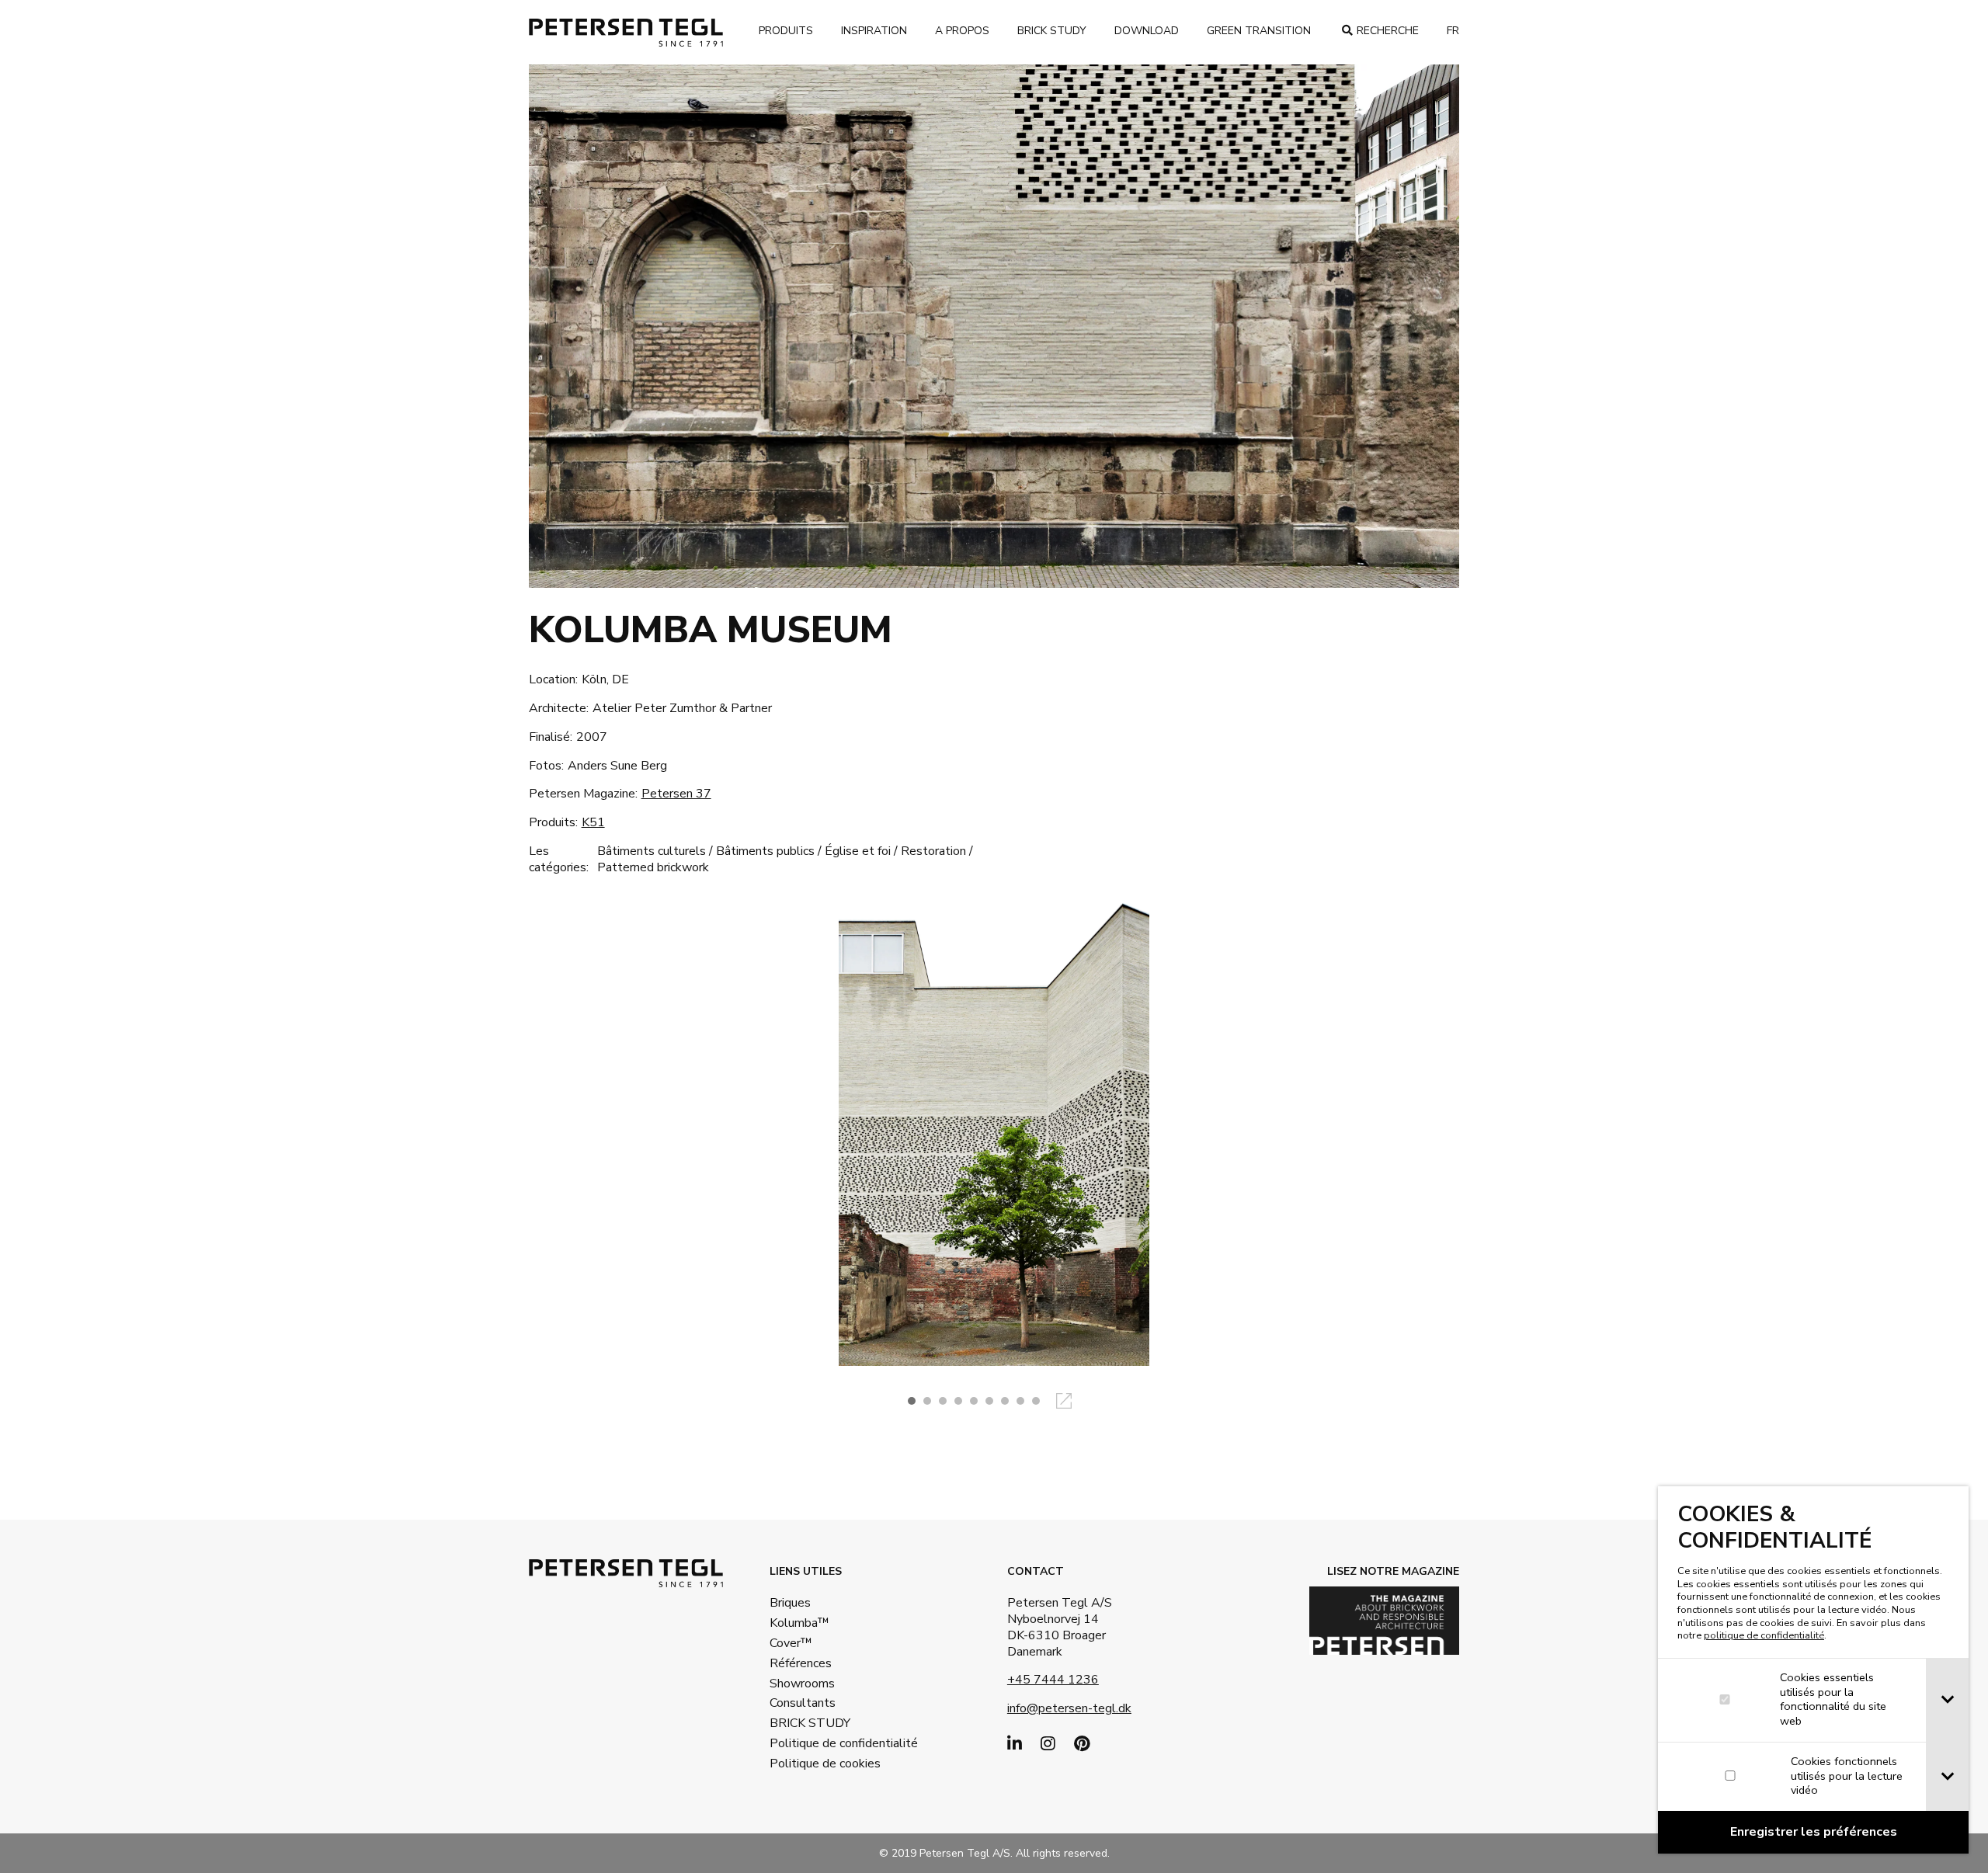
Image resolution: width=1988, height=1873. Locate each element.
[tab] (1947, 1700)
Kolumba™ (799, 1623)
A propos (962, 31)
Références (801, 1663)
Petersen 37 (676, 794)
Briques (790, 1603)
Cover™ (791, 1643)
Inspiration (874, 31)
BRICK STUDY (810, 1723)
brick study (1052, 31)
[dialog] (1813, 1670)
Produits (786, 31)
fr (1453, 31)
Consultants (803, 1703)
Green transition (1259, 31)
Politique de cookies (820, 1764)
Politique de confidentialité (820, 1743)
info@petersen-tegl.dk (1069, 1708)
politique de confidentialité (1764, 1635)
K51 (593, 822)
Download (1147, 31)
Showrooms (802, 1684)
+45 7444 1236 (1053, 1680)
